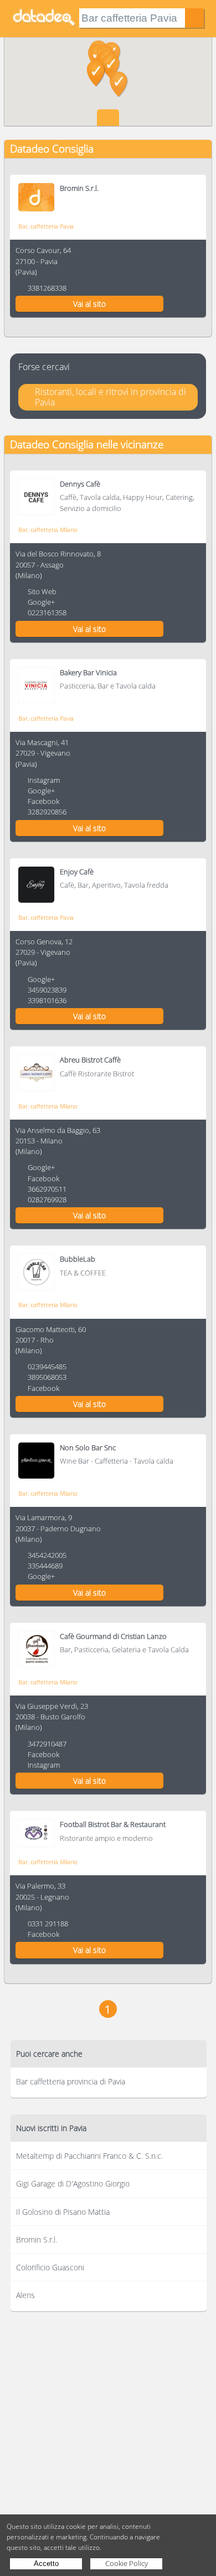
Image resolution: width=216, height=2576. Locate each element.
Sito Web (42, 591)
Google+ (41, 602)
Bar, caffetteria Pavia (46, 226)
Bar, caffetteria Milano (48, 530)
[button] (119, 84)
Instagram (44, 780)
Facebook (43, 801)
